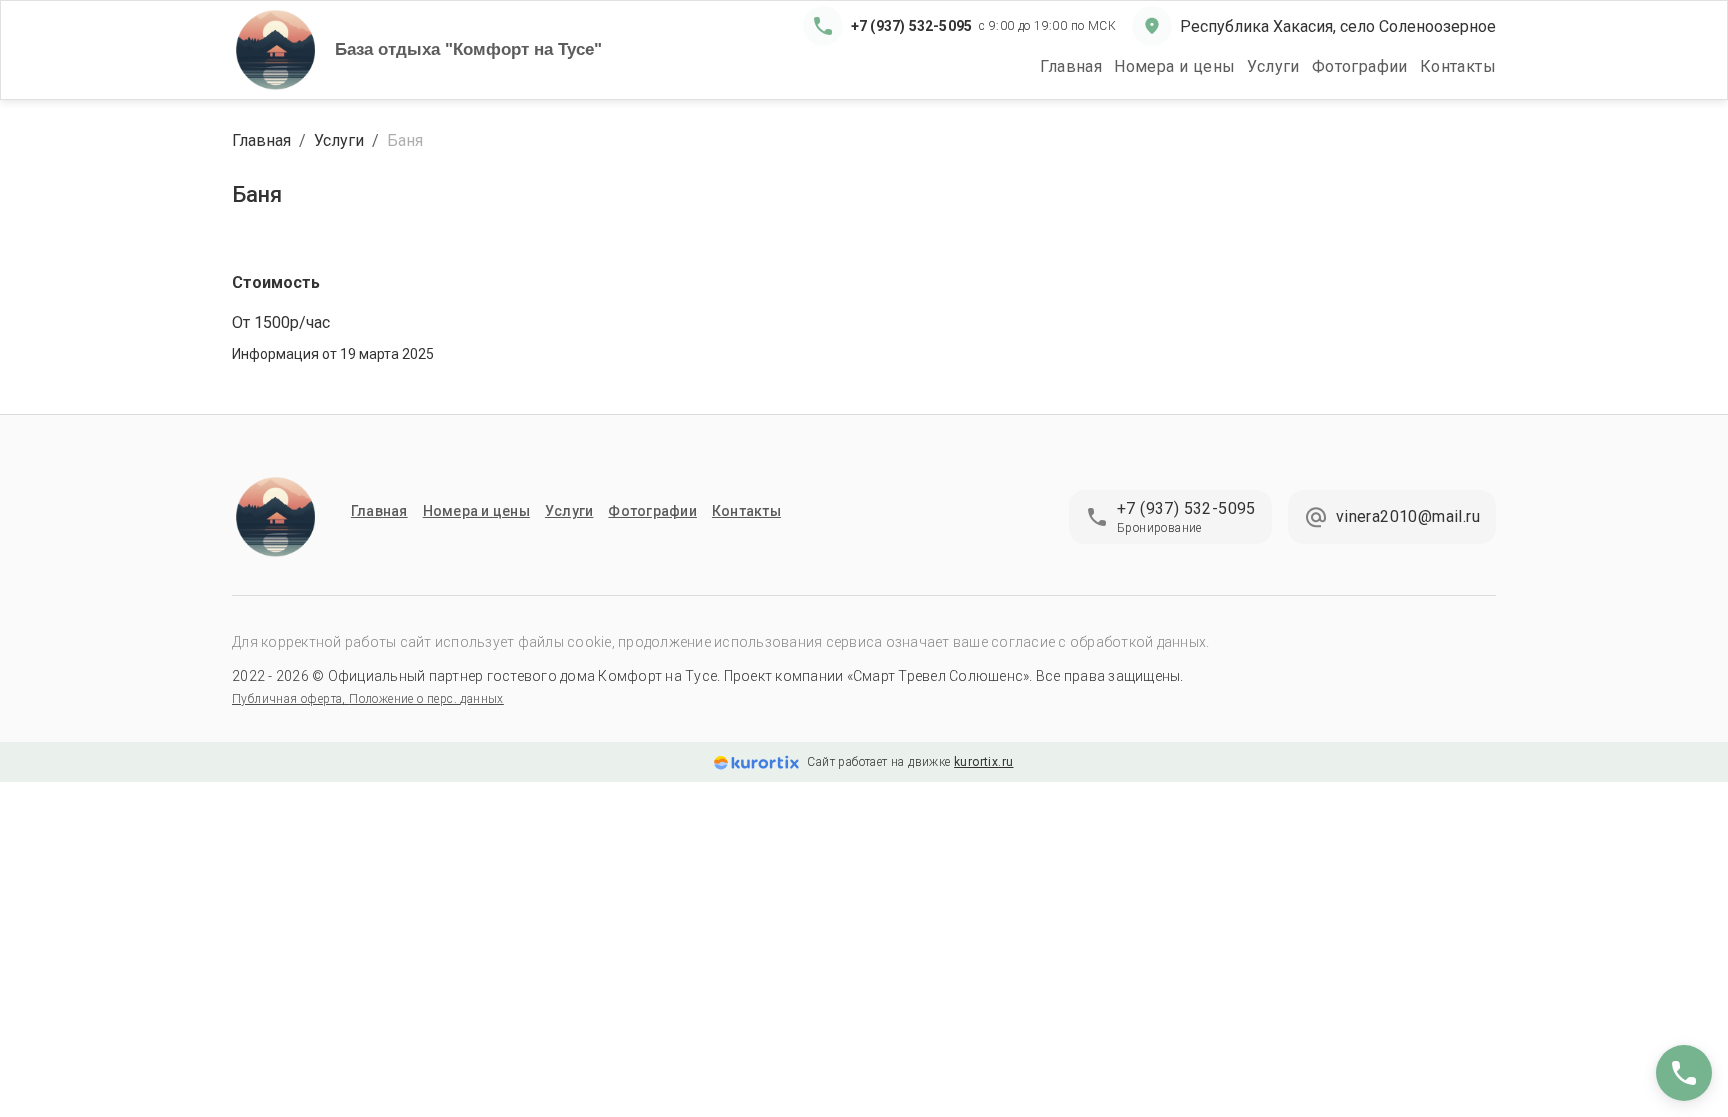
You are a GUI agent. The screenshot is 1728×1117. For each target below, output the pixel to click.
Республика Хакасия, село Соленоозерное (1338, 26)
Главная (1071, 66)
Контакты (1458, 66)
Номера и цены (1174, 66)
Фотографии (1360, 66)
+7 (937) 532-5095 (911, 26)
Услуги (1273, 66)
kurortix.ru (983, 762)
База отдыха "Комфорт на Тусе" (468, 49)
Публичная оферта (287, 699)
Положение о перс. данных (426, 699)
